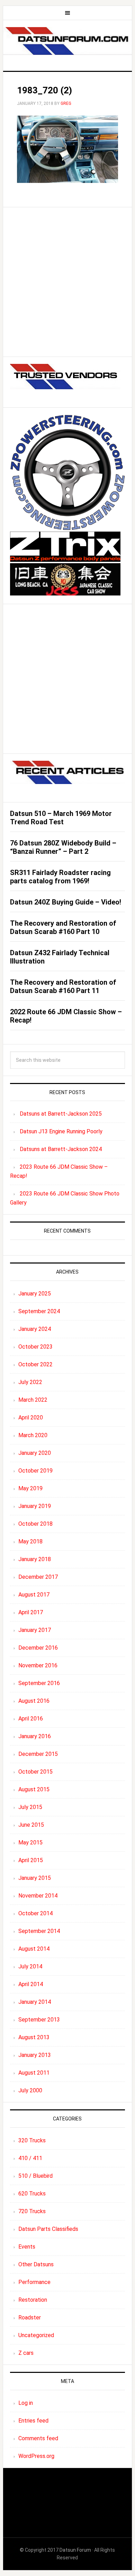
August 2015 (34, 1789)
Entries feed (33, 2421)
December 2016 (38, 1648)
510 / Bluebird (35, 2176)
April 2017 (31, 1612)
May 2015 (30, 1843)
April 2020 (31, 1418)
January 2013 (35, 2055)
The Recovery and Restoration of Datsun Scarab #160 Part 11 (63, 986)
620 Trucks (32, 2194)
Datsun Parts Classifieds (48, 2229)
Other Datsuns (36, 2264)
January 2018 (35, 1559)
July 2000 (30, 2090)
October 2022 (35, 1364)
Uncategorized (36, 2335)
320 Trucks (32, 2140)
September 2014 (39, 1931)
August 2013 (34, 2037)
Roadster (30, 2317)
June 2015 (31, 1825)
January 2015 (35, 1878)
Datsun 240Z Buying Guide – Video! (66, 902)
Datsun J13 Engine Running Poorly (61, 1131)
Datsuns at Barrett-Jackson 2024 (61, 1149)
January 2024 (35, 1329)
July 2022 (30, 1382)
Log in (26, 2403)
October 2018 (35, 1524)
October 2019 (35, 1471)
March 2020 (33, 1435)
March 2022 (33, 1400)
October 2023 (35, 1347)
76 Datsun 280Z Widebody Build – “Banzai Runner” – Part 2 (63, 847)
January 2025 (35, 1294)
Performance (34, 2282)
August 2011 (34, 2073)
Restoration (33, 2300)
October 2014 (35, 1913)
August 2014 (34, 1949)
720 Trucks (32, 2211)
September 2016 (39, 1683)
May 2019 (30, 1488)
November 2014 (38, 1896)
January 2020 (35, 1453)
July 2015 (30, 1807)
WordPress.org (36, 2456)
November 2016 (38, 1665)
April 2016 (31, 1719)
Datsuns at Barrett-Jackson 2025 (61, 1114)
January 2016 (35, 1736)
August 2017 (34, 1595)
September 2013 (39, 2020)
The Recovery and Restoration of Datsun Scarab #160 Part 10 (63, 927)
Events (27, 2247)
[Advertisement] (67, 282)
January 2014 (35, 2002)
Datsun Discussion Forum (67, 43)
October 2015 (35, 1772)
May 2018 (30, 1541)
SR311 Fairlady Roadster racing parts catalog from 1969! (60, 877)
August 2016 (34, 1701)
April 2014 (31, 1984)
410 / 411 (30, 2158)
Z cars (26, 2353)
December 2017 (38, 1577)
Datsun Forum (75, 2550)
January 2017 (35, 1630)
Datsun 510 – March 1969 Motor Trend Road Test (61, 818)
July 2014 (30, 1966)
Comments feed (38, 2438)
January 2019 (35, 1506)
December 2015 (38, 1754)
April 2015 (31, 1860)
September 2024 (39, 1311)
